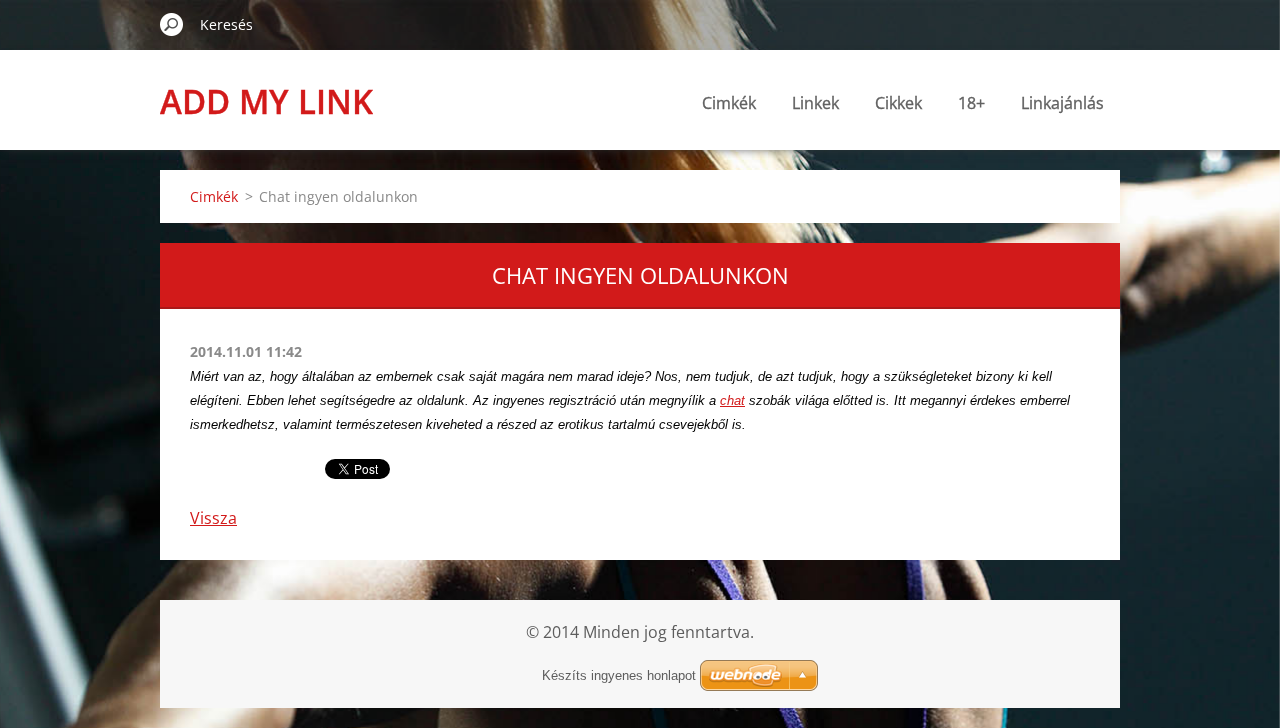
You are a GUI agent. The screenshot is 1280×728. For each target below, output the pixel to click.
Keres (172, 24)
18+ (971, 103)
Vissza (213, 518)
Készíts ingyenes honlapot (619, 675)
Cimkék (729, 103)
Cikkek (898, 103)
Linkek (815, 103)
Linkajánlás (1062, 103)
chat (732, 400)
